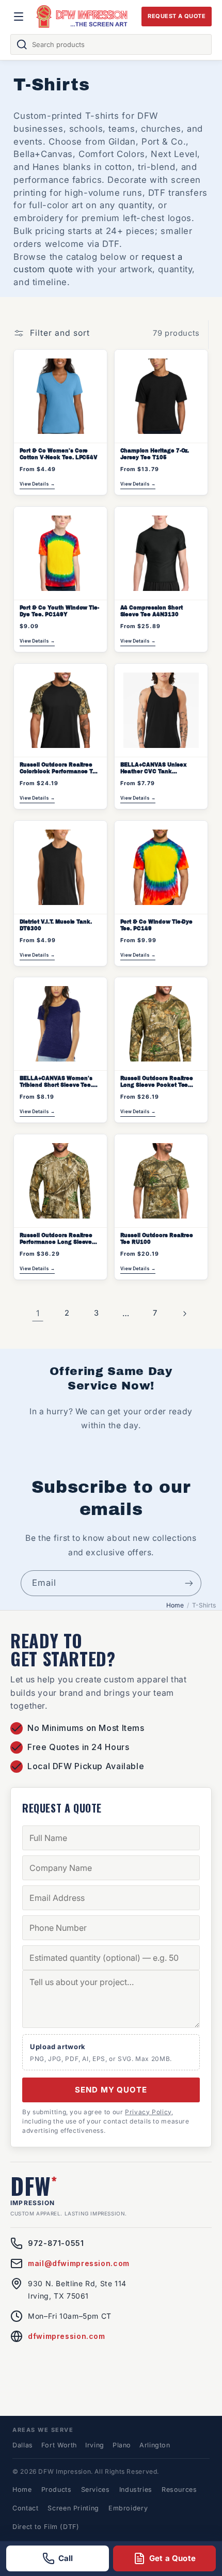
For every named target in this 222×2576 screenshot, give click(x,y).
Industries (136, 2489)
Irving (95, 2445)
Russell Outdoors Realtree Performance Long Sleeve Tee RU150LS (56, 1239)
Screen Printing (73, 2508)
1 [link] (38, 1313)
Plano (122, 2445)
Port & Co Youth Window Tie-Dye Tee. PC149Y (60, 611)
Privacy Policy (148, 2112)
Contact (25, 2508)
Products (57, 2489)
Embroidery (128, 2508)
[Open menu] (19, 17)
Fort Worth (59, 2445)
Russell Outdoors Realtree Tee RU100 (157, 1239)
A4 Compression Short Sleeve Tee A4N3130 (152, 611)
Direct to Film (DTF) (46, 2527)
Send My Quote (111, 2090)
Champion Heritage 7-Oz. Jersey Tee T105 (155, 454)
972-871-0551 (56, 2243)
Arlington (155, 2445)
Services (96, 2489)
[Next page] (184, 1314)
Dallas (23, 2445)
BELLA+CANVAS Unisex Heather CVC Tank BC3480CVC (154, 769)
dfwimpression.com (67, 2336)
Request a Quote (177, 16)
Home (175, 1605)
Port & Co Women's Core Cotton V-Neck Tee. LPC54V (59, 454)
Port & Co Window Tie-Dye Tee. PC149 (157, 925)
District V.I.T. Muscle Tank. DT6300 (56, 925)
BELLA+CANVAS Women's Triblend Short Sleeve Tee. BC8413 (56, 1082)
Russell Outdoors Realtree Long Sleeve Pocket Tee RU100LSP (157, 1082)
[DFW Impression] (82, 17)
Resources (179, 2489)
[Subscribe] (189, 1583)
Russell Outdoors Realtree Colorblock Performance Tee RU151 (60, 769)
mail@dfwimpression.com (79, 2263)
